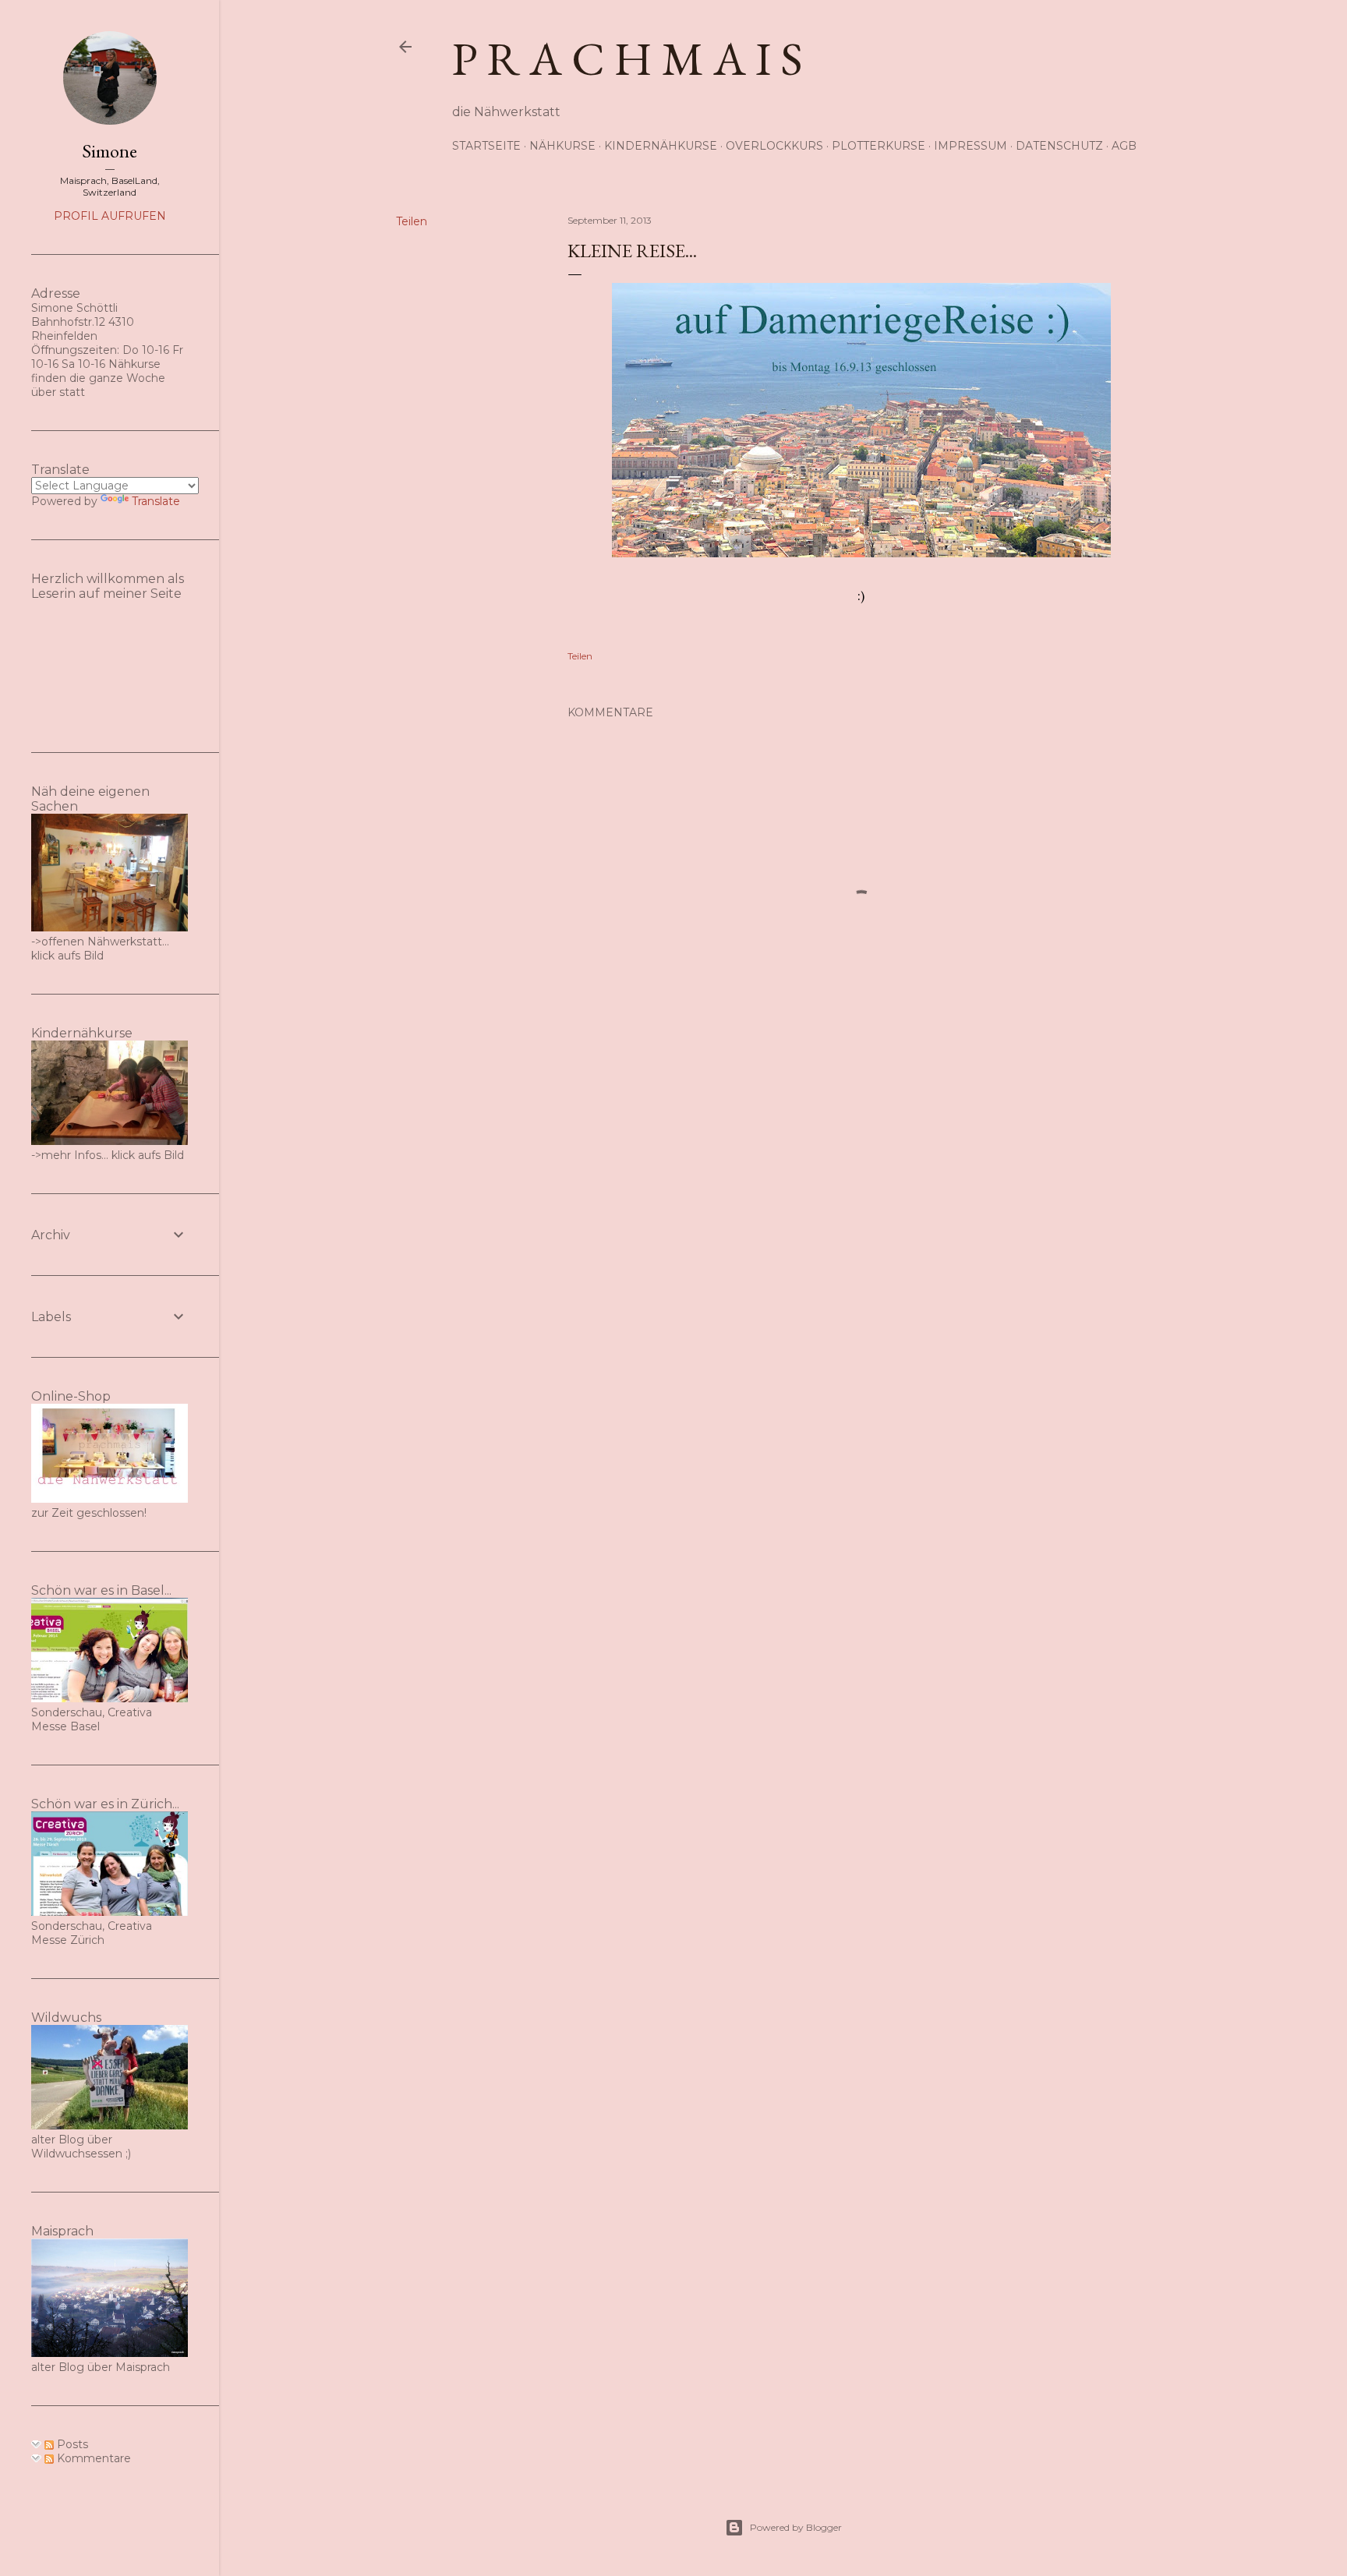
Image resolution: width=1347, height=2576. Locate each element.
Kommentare (92, 2458)
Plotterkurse (879, 146)
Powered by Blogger (796, 2527)
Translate (156, 501)
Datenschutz (1059, 146)
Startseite (486, 146)
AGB (1124, 146)
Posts (71, 2444)
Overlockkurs (774, 146)
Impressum (970, 146)
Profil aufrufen (110, 216)
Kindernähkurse (661, 146)
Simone (110, 151)
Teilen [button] (412, 221)
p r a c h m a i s (628, 58)
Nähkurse (562, 146)
